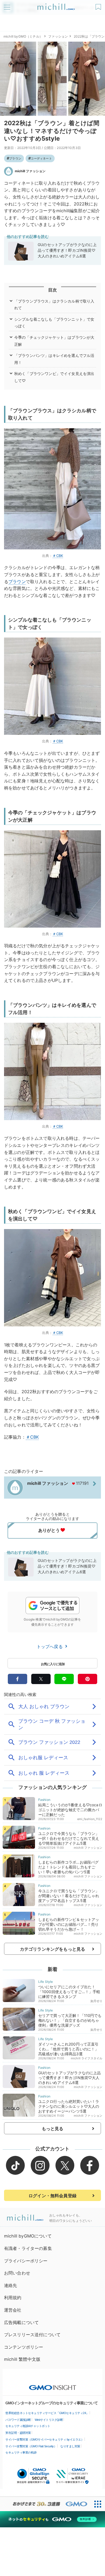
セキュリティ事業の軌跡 (21, 2452)
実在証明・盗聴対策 (18, 2433)
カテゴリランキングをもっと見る (52, 1949)
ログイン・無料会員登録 (52, 2196)
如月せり (97, 2001)
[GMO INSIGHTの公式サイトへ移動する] (53, 2385)
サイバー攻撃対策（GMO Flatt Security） (31, 2446)
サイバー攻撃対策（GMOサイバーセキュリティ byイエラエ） (45, 2439)
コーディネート (41, 158)
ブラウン (15, 158)
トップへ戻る (50, 1646)
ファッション (58, 36)
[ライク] (99, 5)
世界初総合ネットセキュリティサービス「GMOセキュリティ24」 (47, 2413)
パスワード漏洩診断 (18, 2420)
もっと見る (53, 2129)
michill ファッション (30, 171)
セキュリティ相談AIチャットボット (28, 2426)
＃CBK (58, 556)
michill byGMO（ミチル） (23, 36)
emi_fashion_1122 (90, 1819)
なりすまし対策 (70, 2446)
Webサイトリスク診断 (49, 2420)
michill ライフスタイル (87, 2058)
